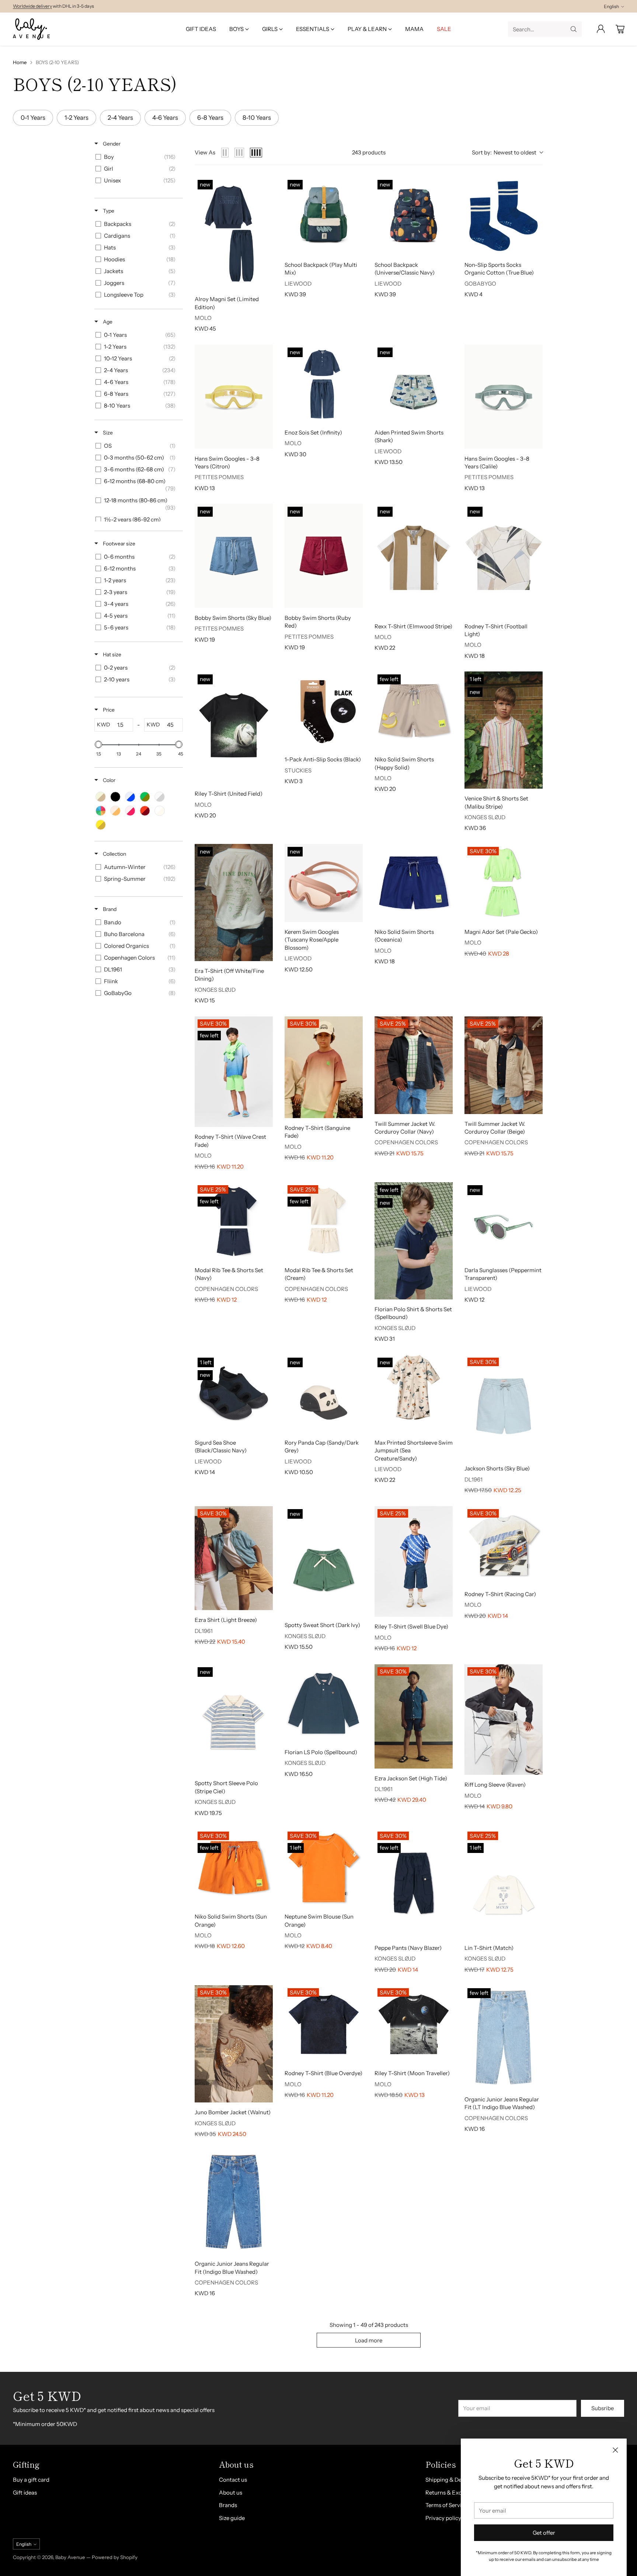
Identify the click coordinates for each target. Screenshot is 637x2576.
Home (20, 62)
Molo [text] (203, 318)
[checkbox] (137, 157)
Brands (228, 2505)
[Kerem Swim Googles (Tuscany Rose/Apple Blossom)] (324, 883)
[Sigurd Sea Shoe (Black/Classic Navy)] (234, 1394)
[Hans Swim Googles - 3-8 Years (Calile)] (504, 397)
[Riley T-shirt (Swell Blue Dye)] (414, 1562)
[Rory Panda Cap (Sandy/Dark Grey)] (324, 1394)
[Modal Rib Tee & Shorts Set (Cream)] (324, 1221)
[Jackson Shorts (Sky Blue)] (504, 1407)
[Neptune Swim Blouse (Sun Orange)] (324, 1868)
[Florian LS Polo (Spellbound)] (324, 1703)
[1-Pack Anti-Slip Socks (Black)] (324, 711)
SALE (18, 4)
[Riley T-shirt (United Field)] (234, 728)
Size (107, 433)
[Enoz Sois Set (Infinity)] (324, 384)
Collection (114, 854)
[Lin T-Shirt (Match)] (504, 1883)
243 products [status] (369, 152)
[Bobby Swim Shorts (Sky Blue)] (234, 556)
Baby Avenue (70, 2557)
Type (108, 211)
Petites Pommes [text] (219, 477)
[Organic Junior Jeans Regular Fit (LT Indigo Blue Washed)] (504, 2037)
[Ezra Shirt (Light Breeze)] (234, 1558)
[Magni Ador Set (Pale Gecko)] (504, 883)
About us (231, 2493)
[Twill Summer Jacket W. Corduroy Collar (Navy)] (414, 1065)
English (611, 6)
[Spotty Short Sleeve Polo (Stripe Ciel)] (234, 1719)
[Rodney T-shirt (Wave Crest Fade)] (234, 1072)
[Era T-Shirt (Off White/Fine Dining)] (234, 903)
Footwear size (119, 544)
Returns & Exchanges (453, 2493)
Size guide (232, 2518)
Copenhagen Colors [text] (406, 1142)
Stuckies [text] (298, 770)
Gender (111, 144)
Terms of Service (446, 2505)
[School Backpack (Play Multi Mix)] (324, 216)
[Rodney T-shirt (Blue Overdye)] (324, 2024)
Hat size (112, 655)
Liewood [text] (298, 284)
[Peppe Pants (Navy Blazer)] (414, 1883)
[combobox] (507, 153)
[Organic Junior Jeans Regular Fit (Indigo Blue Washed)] (234, 2202)
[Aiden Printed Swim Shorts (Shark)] (414, 384)
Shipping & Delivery (450, 2480)
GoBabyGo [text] (480, 284)
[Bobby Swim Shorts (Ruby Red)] (324, 556)
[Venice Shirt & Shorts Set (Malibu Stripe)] (504, 730)
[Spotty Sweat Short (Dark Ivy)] (324, 1561)
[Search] (574, 29)
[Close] (615, 2450)
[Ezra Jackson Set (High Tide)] (414, 1716)
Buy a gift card (31, 2480)
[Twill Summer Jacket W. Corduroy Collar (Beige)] (504, 1065)
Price (108, 710)
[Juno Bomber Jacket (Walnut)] (234, 2044)
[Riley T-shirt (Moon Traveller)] (414, 2024)
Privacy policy (443, 2518)
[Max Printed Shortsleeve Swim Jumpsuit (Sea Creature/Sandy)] (414, 1394)
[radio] (225, 153)
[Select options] (262, 187)
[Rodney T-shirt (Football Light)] (504, 560)
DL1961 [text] (474, 1479)
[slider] (98, 744)
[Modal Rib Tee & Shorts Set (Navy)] (234, 1221)
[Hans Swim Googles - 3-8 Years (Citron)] (234, 397)
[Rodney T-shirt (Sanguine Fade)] (324, 1067)
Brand (109, 909)
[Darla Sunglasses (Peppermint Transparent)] (504, 1221)
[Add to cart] (352, 187)
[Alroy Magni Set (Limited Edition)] (234, 233)
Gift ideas (25, 2493)
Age (107, 322)
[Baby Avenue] (31, 29)
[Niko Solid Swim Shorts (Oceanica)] (414, 883)
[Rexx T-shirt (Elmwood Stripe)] (414, 560)
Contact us (233, 2480)
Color (109, 780)
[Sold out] (262, 355)
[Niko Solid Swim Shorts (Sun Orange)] (234, 1868)
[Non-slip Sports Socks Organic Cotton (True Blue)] (504, 216)
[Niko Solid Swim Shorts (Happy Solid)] (414, 711)
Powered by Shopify (115, 2557)
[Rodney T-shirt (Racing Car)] (504, 1545)
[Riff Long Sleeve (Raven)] (504, 1720)
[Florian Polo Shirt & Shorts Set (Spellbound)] (414, 1241)
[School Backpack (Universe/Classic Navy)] (414, 216)
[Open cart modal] (620, 29)
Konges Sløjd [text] (485, 817)
